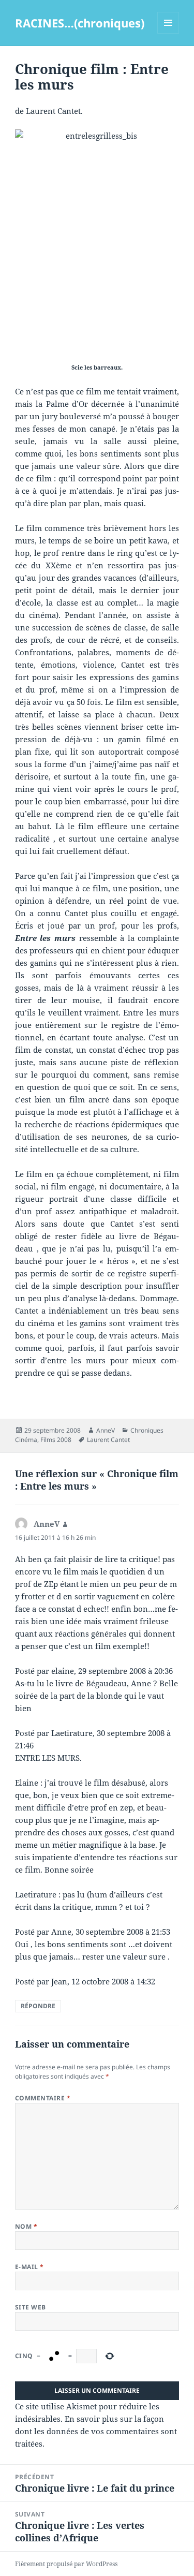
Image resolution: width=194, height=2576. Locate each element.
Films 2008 (56, 1440)
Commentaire (43, 2098)
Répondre (38, 2006)
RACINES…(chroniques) (80, 23)
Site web (31, 2307)
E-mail (29, 2267)
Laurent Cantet (108, 1440)
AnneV (106, 1430)
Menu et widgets (168, 33)
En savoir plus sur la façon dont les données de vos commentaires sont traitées (96, 2431)
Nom (26, 2226)
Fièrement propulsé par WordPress (66, 2564)
